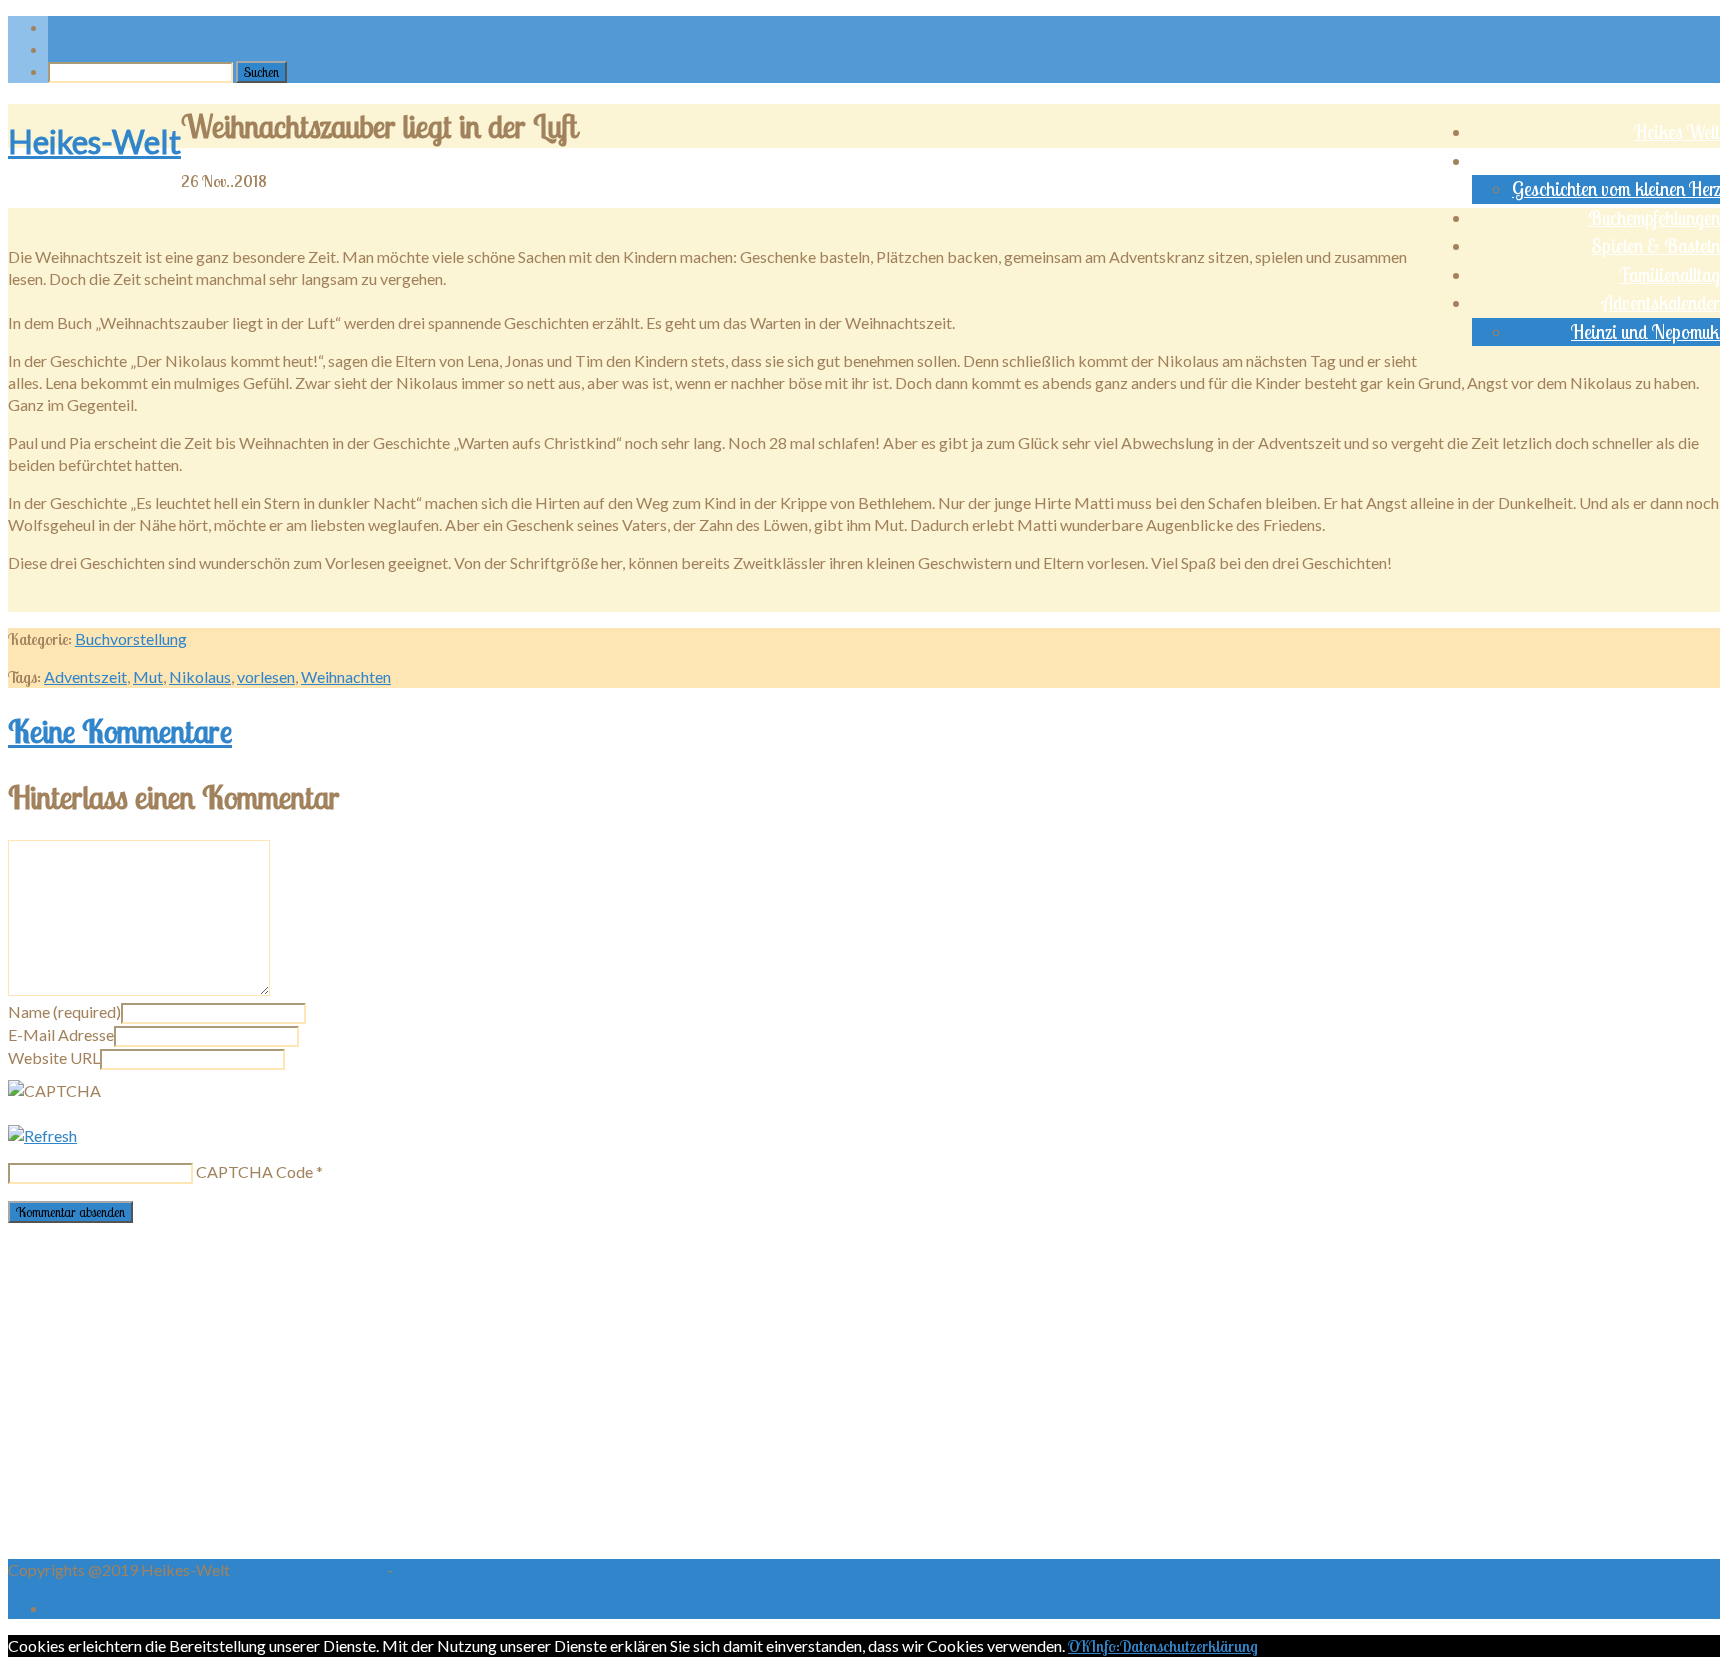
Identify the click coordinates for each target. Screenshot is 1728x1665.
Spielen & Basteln (1655, 246)
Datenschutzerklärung (472, 1569)
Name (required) (64, 1011)
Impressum (347, 1569)
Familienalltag (1670, 275)
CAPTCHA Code (254, 1171)
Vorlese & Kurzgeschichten (1626, 161)
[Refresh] (42, 1135)
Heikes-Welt (94, 141)
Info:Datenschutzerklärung (1173, 1646)
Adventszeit (85, 676)
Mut (148, 676)
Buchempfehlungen (1654, 218)
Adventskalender (1661, 303)
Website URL (54, 1057)
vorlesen (266, 676)
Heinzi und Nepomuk (1645, 332)
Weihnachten (346, 676)
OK (1078, 1646)
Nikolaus (200, 676)
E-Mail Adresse (61, 1034)
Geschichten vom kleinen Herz (1616, 189)
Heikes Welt (1677, 132)
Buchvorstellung (131, 638)
